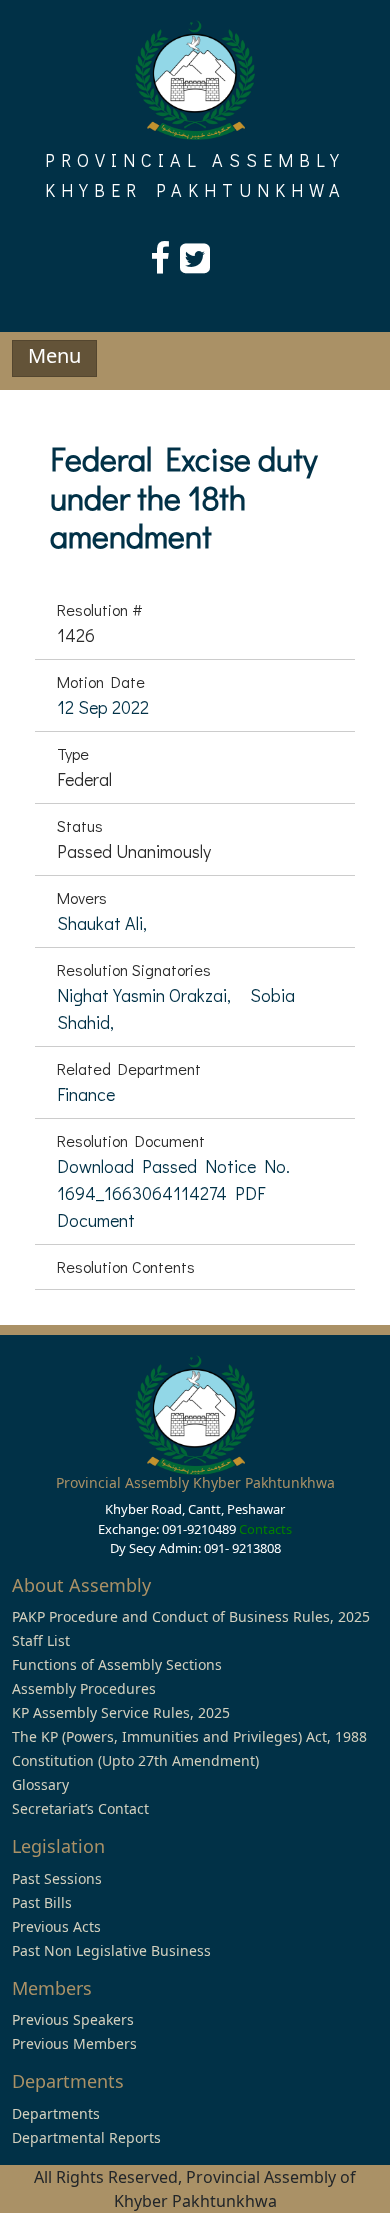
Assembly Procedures (84, 1688)
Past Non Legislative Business (111, 1950)
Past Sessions (57, 1878)
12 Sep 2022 (103, 707)
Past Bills (42, 1902)
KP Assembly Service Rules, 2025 (121, 1712)
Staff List (41, 1640)
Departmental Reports (86, 2137)
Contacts (265, 1529)
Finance (86, 1094)
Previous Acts (56, 1926)
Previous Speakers (73, 2019)
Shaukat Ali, (102, 923)
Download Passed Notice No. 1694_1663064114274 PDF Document (173, 1193)
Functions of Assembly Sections (117, 1664)
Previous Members (74, 2043)
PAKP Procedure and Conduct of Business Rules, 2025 (191, 1616)
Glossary (40, 1784)
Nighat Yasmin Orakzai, (146, 995)
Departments (56, 2113)
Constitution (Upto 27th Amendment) (135, 1760)
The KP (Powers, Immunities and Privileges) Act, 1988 (189, 1736)
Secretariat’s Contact (80, 1808)
